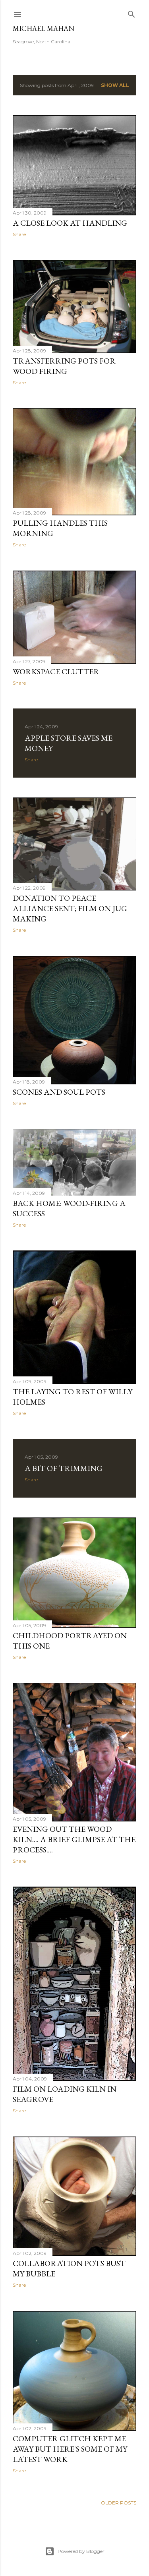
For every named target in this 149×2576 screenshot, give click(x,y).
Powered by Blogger (81, 2551)
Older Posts (119, 2503)
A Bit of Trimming (64, 1468)
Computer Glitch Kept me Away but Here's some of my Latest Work (70, 2449)
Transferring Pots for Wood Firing (64, 366)
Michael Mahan (44, 28)
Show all (115, 85)
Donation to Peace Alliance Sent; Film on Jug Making (70, 908)
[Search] (132, 13)
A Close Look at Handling (70, 223)
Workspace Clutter (56, 672)
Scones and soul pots (59, 1092)
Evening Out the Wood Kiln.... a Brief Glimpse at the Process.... (74, 1839)
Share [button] (19, 234)
